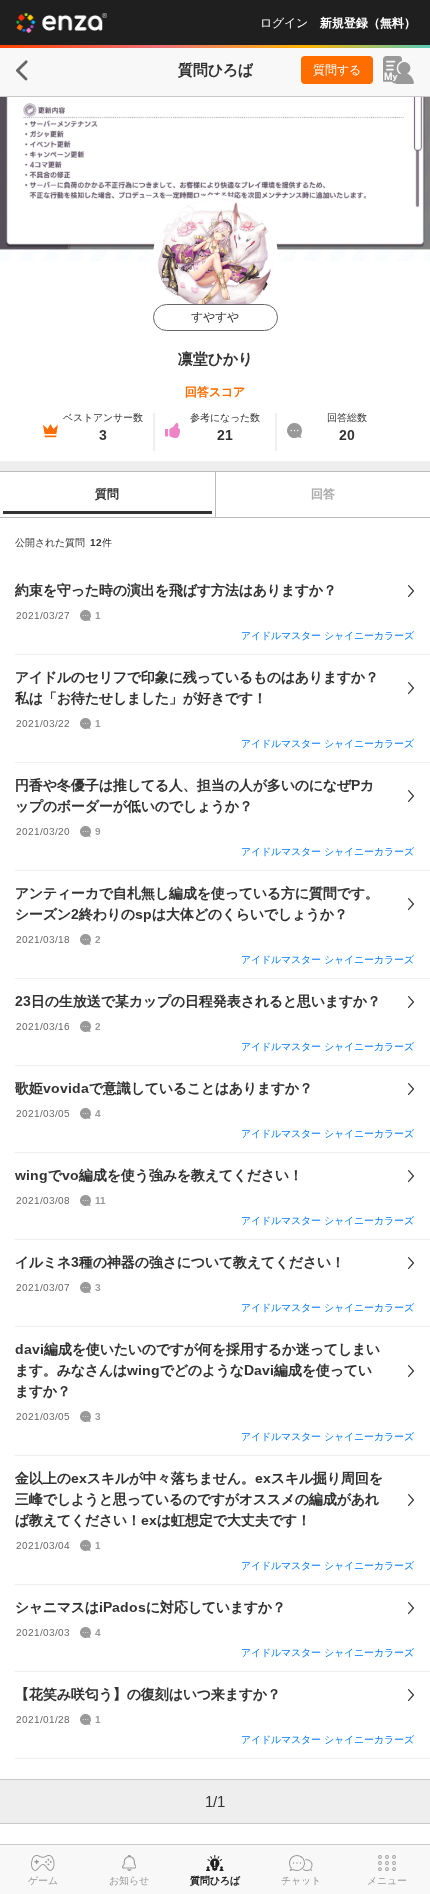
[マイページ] (398, 70)
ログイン (284, 23)
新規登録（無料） (368, 23)
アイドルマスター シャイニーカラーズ (327, 635)
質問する (337, 70)
